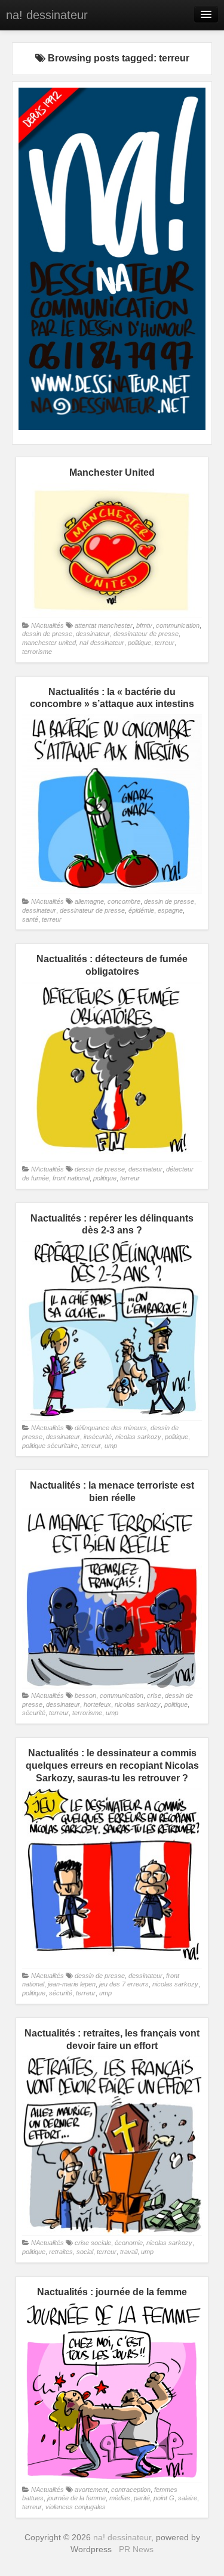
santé (30, 919)
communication (178, 625)
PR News (136, 2549)
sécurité (34, 1713)
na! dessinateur (47, 15)
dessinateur (93, 634)
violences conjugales (76, 2507)
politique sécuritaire (50, 1446)
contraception (131, 2490)
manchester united (49, 643)
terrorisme (37, 652)
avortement (91, 2490)
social (85, 2252)
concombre (124, 901)
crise (154, 1695)
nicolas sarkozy (138, 1437)
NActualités (47, 625)
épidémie (141, 910)
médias (120, 2498)
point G (164, 2498)
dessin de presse (47, 634)
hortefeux (97, 1704)
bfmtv (144, 625)
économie (129, 2243)
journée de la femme (76, 2498)
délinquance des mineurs (111, 1428)
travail (129, 2252)
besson (85, 1695)
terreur (165, 643)
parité (142, 2498)
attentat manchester (104, 625)
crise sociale (93, 2243)
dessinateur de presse (146, 634)
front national (71, 1178)
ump (111, 1446)
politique (139, 643)
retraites (61, 2252)
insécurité (98, 1437)
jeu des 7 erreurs (124, 1984)
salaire (188, 2498)
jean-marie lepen (72, 1984)
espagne (170, 910)
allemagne (89, 901)
